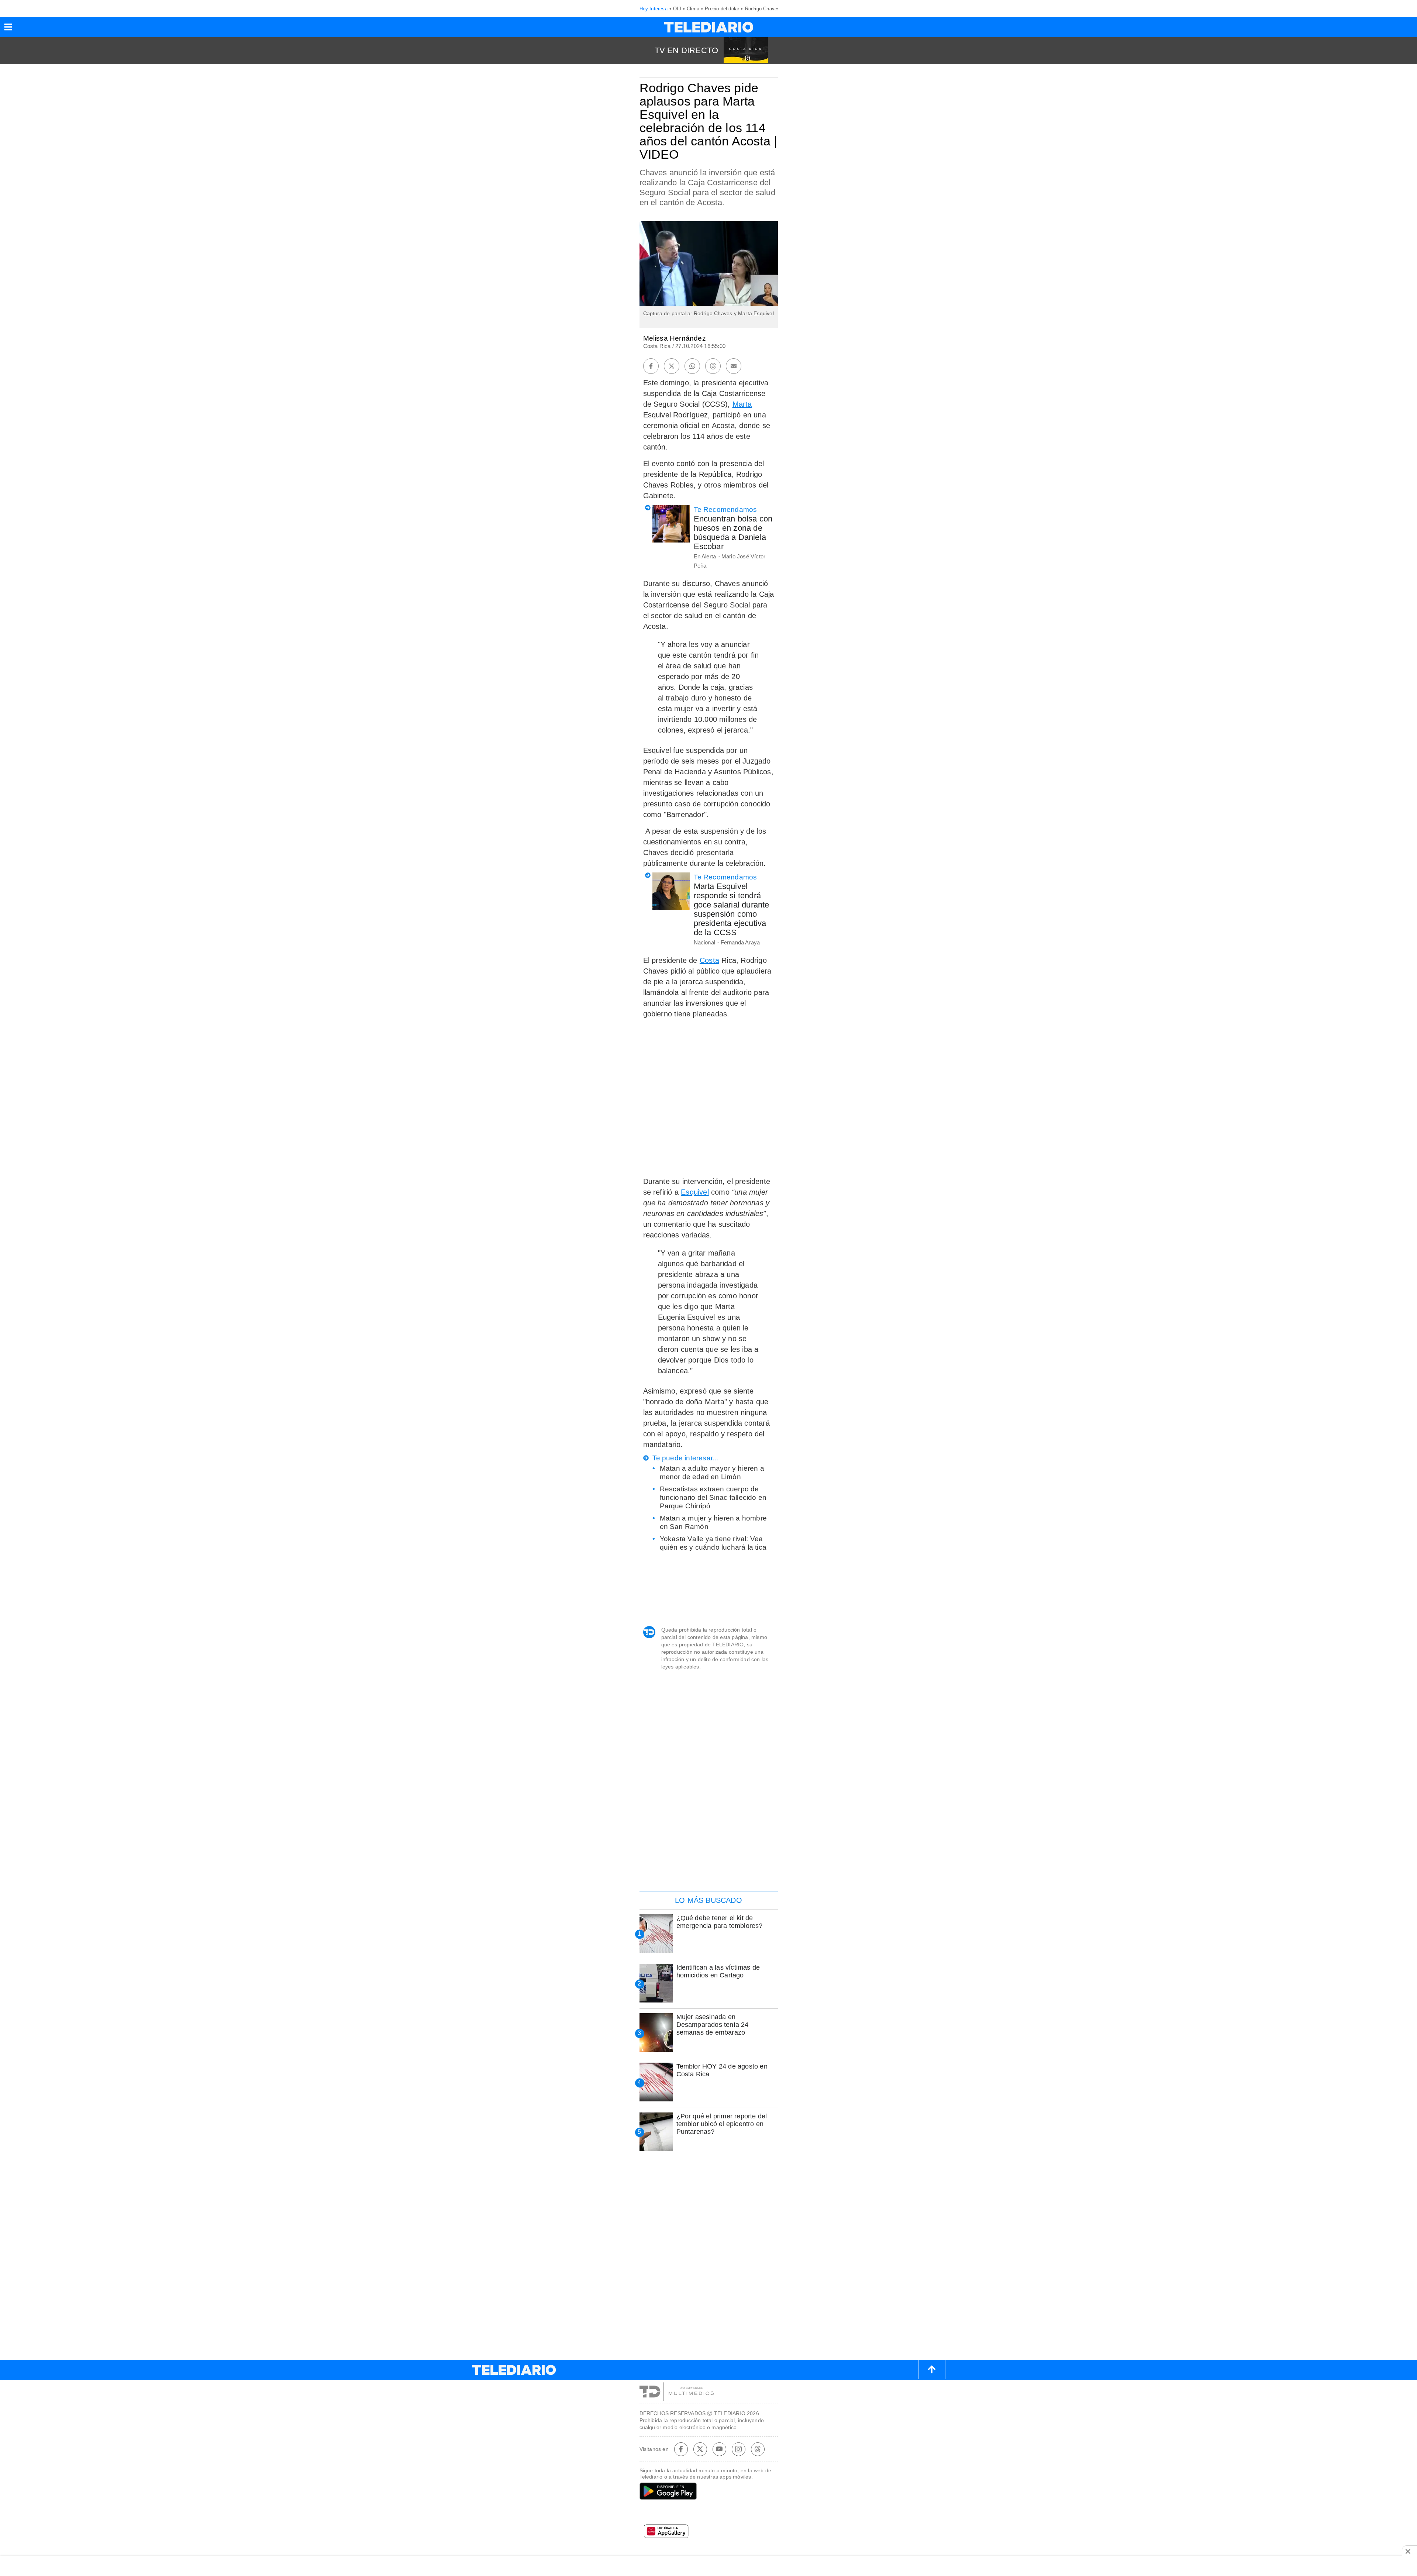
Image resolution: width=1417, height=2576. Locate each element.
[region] (708, 1838)
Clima (693, 9)
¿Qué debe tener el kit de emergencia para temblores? (720, 1922)
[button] (8, 29)
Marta (742, 404)
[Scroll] (932, 2370)
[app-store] (709, 2514)
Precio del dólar (722, 9)
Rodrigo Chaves (763, 9)
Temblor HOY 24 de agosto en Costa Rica (722, 2070)
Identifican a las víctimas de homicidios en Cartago (718, 1971)
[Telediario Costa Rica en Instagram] (738, 2449)
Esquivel (695, 1192)
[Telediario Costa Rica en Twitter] (700, 2449)
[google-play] (709, 2492)
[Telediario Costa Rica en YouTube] (719, 2449)
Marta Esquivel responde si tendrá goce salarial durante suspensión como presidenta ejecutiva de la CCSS (732, 909)
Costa (709, 960)
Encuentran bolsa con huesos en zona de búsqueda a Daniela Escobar (733, 533)
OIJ (677, 9)
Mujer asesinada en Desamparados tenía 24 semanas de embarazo (713, 2025)
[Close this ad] (1410, 2551)
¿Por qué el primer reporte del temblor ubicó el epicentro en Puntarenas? (722, 2124)
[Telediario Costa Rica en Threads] (758, 2449)
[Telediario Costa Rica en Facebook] (681, 2449)
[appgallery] (709, 2534)
